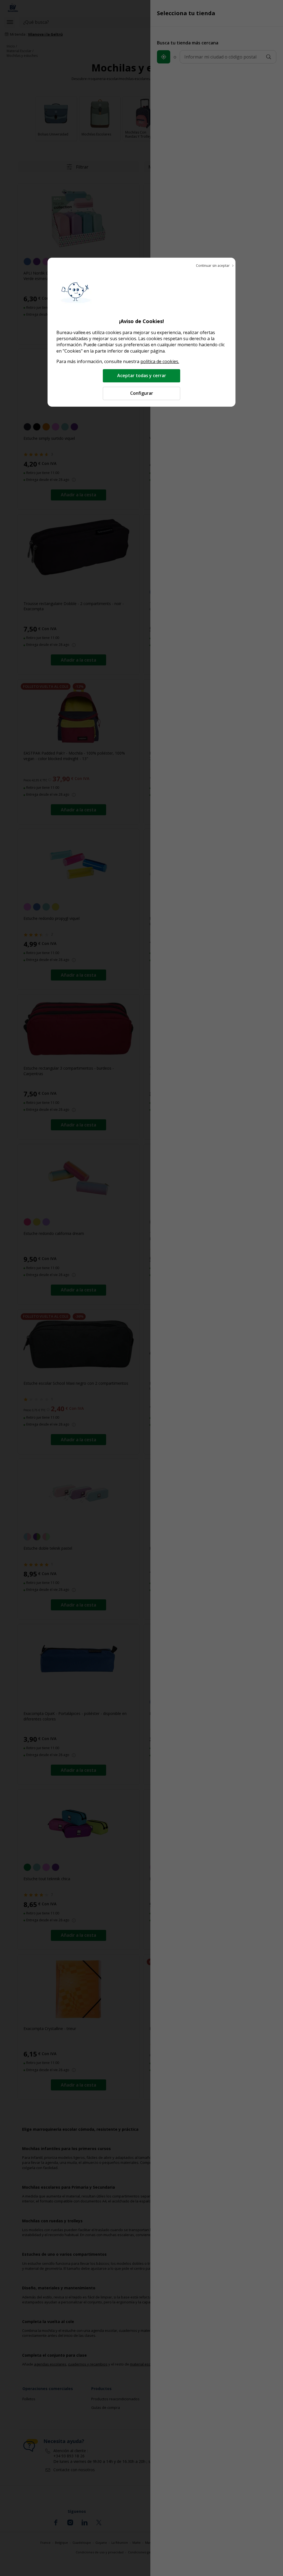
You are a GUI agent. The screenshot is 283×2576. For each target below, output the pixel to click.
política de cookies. (160, 361)
